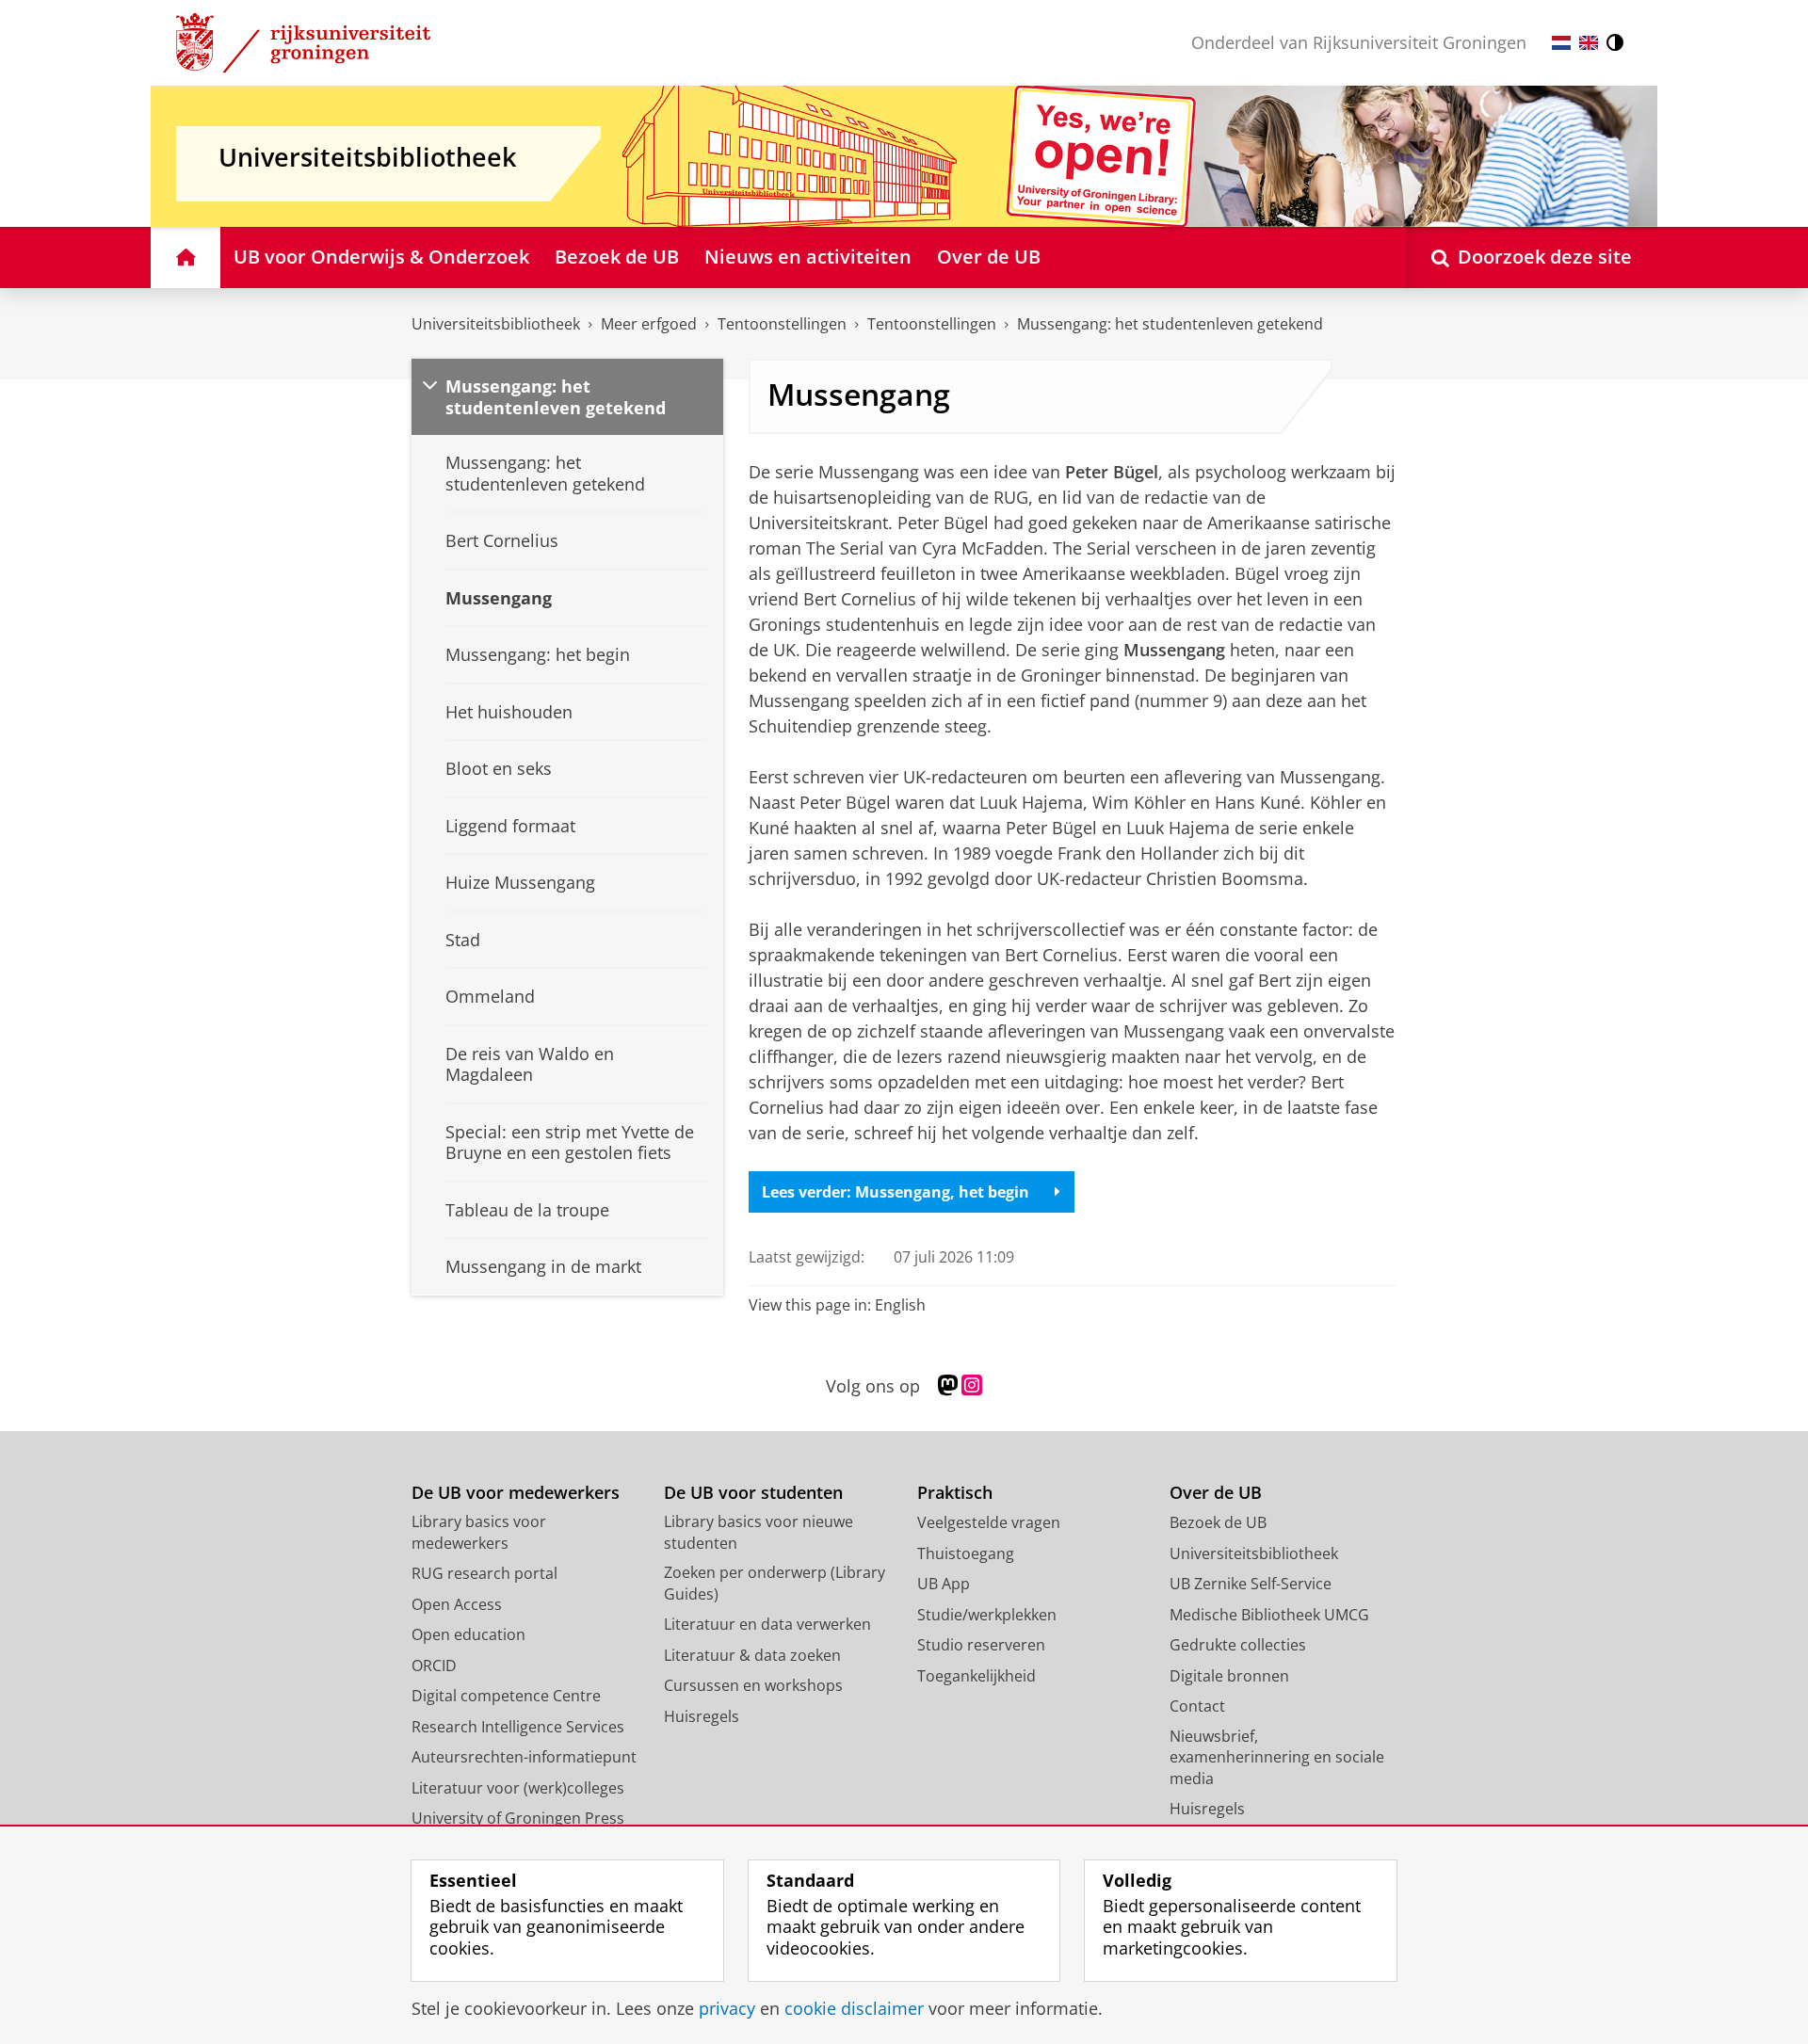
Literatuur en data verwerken (767, 1624)
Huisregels (702, 1716)
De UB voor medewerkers (516, 1493)
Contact (1197, 1706)
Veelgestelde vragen (989, 1522)
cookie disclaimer (854, 2009)
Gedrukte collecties (1238, 1645)
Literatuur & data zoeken (752, 1655)
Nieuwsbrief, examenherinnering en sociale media (1277, 1757)
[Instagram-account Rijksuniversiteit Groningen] (972, 1386)
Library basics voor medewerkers (479, 1532)
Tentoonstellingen (782, 324)
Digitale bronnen (1229, 1676)
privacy (727, 2009)
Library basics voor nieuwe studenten (759, 1532)
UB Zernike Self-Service (1251, 1584)
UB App (944, 1584)
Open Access (457, 1604)
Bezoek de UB (1218, 1522)
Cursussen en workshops (753, 1685)
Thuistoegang (966, 1553)
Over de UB (1216, 1493)
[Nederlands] (1561, 43)
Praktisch (955, 1493)
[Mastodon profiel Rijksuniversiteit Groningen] (948, 1386)
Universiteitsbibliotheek (496, 324)
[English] (1589, 43)
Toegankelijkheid (977, 1676)
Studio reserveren (981, 1645)
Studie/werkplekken (987, 1615)
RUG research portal (484, 1573)
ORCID (434, 1666)
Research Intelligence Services (518, 1727)
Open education (468, 1634)
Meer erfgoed (649, 324)
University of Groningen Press (518, 1818)
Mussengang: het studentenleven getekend (1170, 324)
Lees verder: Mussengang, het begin (896, 1192)
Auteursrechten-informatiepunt (524, 1757)
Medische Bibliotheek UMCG (1269, 1615)
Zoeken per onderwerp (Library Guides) (775, 1583)
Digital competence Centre (506, 1696)
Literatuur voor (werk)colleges (518, 1788)
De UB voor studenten (753, 1493)
